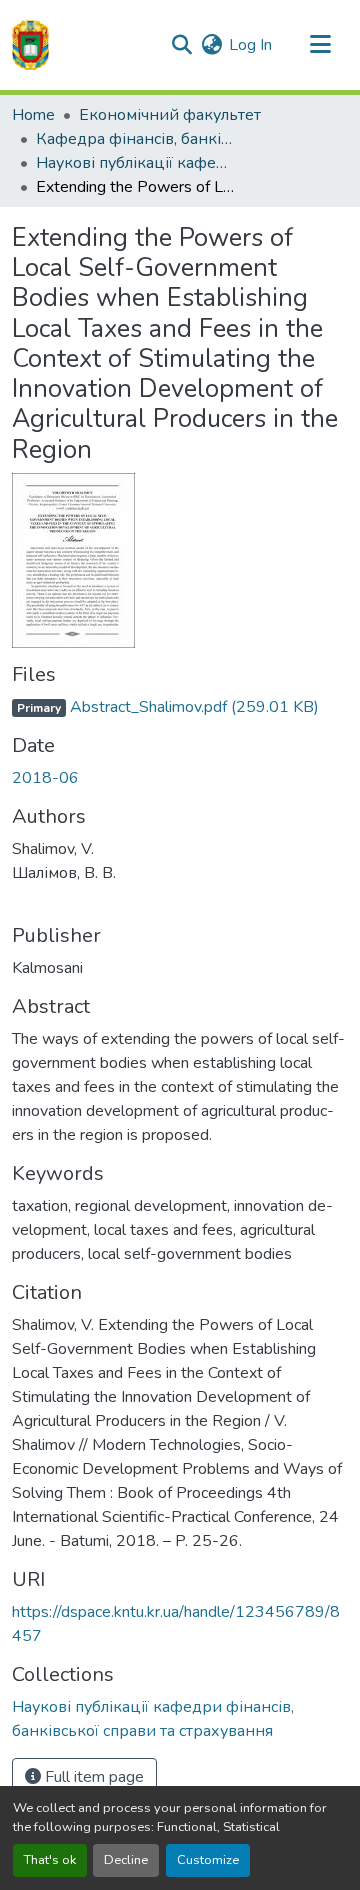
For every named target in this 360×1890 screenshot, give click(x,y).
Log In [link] (250, 45)
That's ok (50, 1860)
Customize (208, 1860)
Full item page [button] (92, 1777)
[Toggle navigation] (320, 45)
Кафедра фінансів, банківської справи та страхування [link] (136, 139)
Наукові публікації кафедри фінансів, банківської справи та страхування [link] (136, 163)
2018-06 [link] (45, 778)
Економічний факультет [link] (170, 115)
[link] (180, 707)
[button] (30, 45)
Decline (126, 1860)
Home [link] (33, 115)
